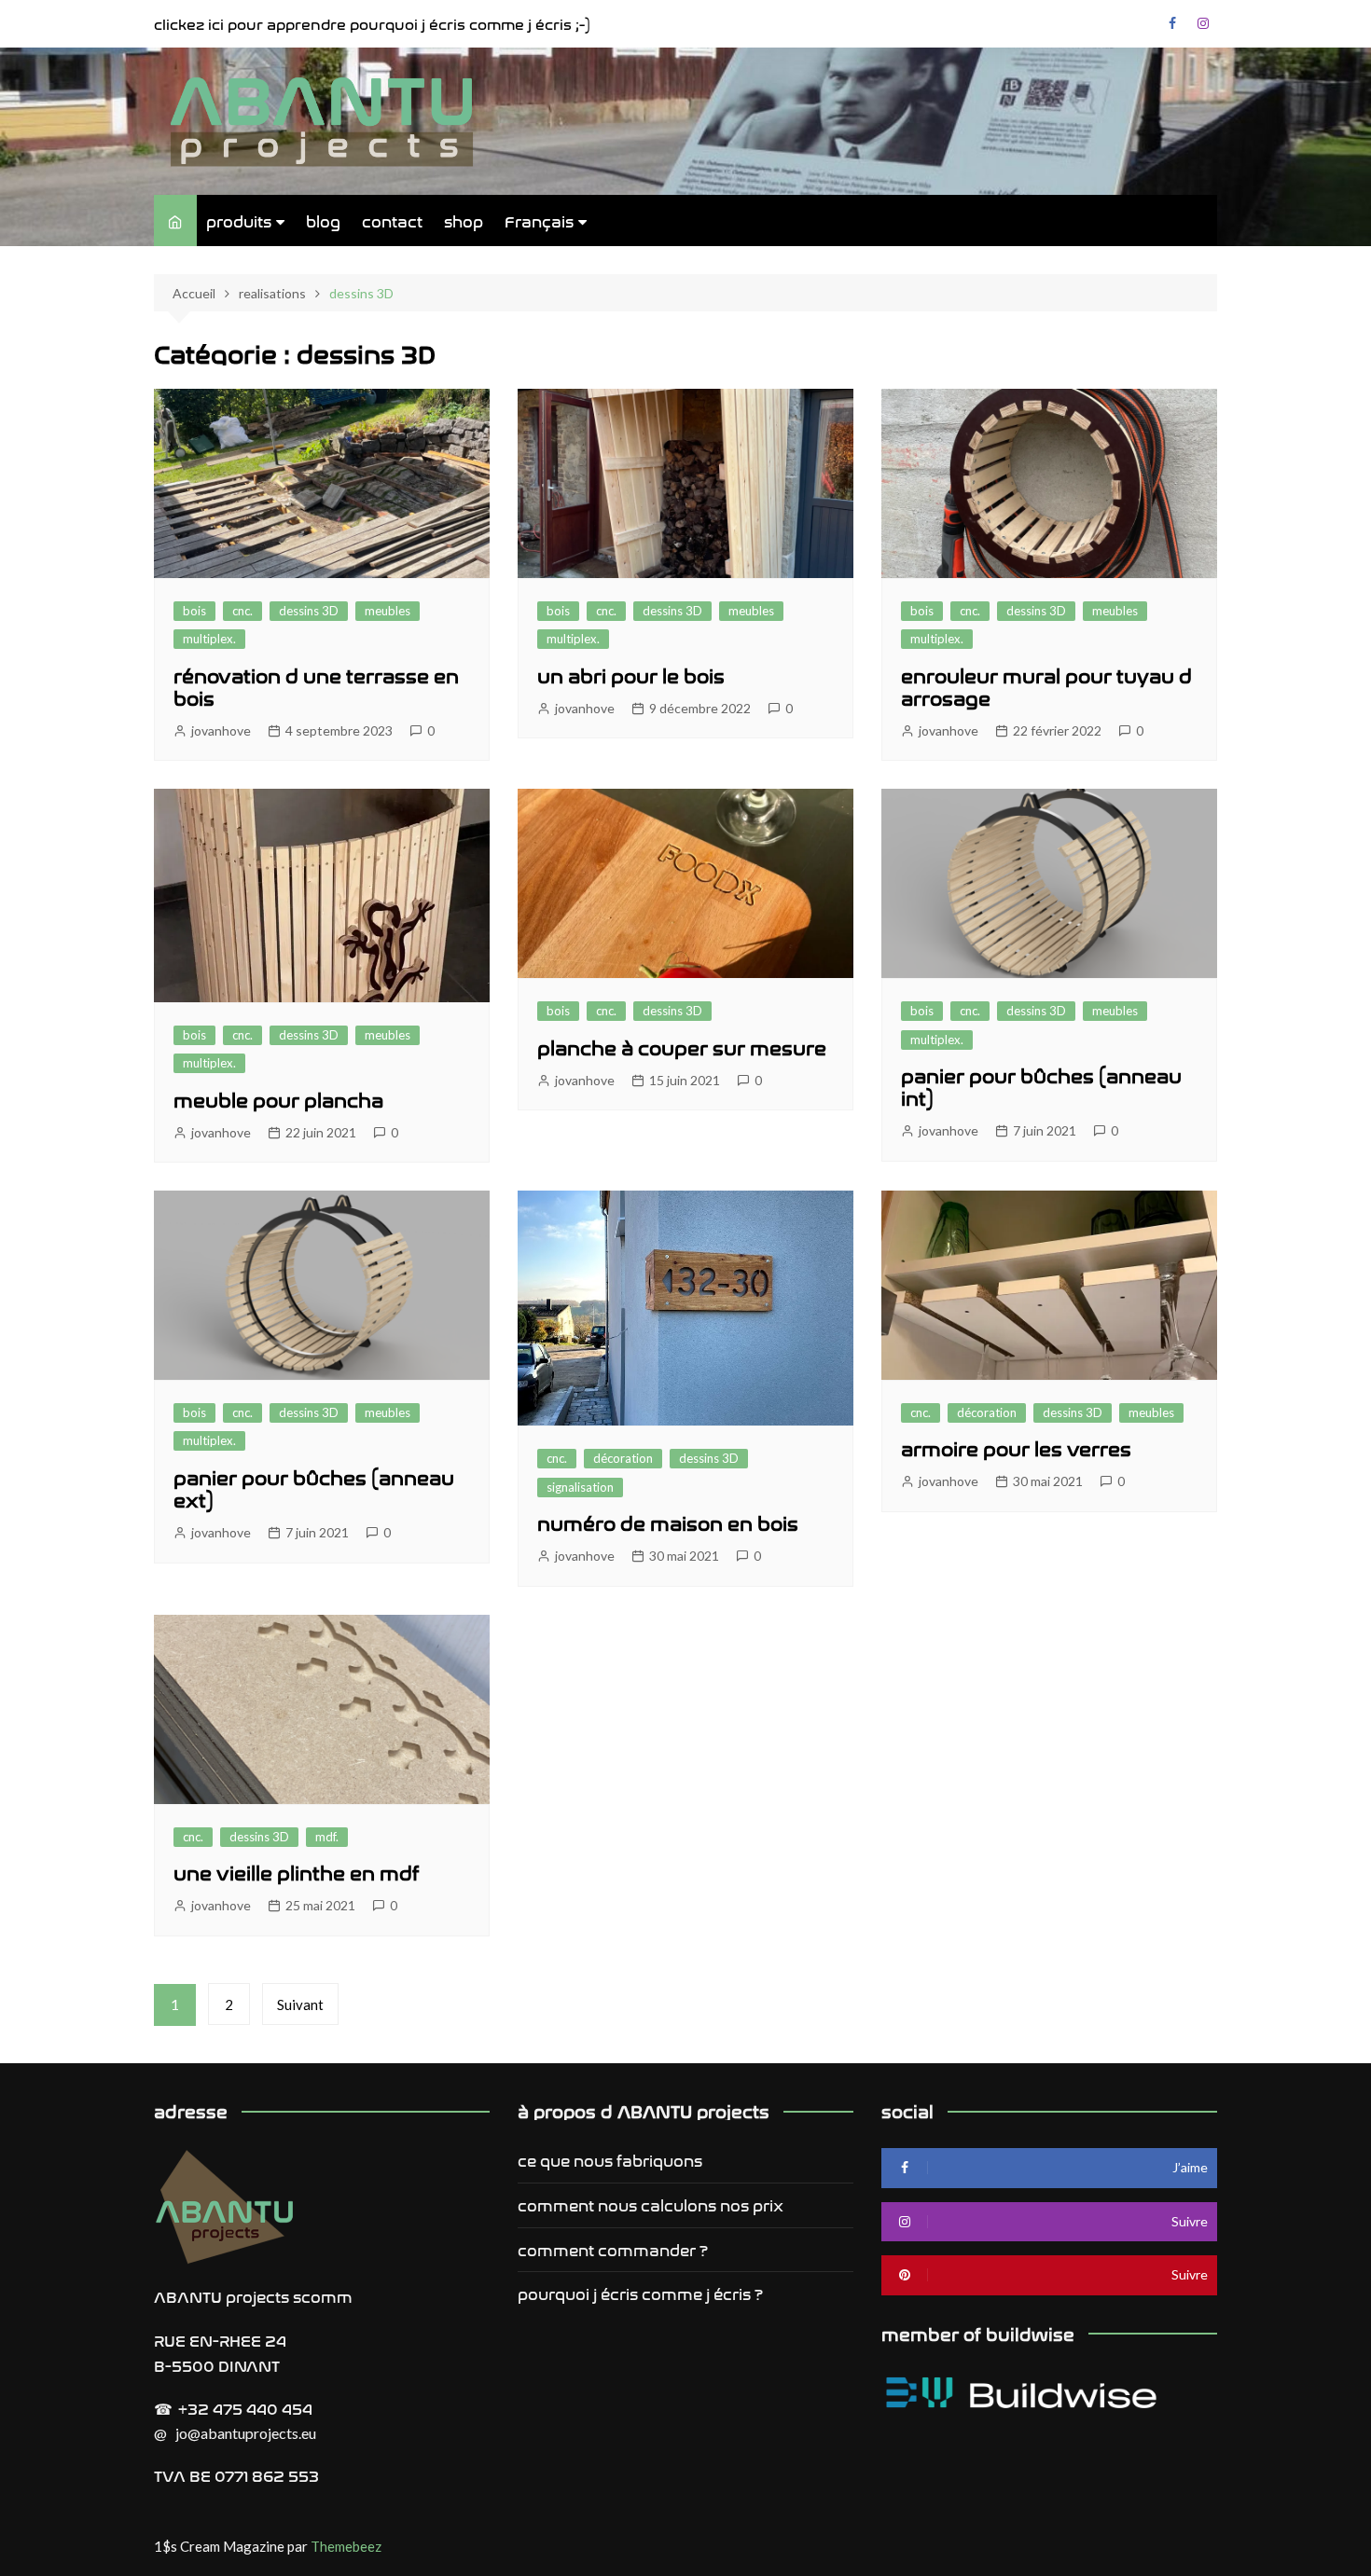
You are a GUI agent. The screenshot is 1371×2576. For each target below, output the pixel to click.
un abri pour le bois (631, 675)
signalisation (580, 1487)
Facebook (1172, 23)
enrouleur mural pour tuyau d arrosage (1046, 686)
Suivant (300, 2004)
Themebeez (346, 2546)
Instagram (1203, 23)
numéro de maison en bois (668, 1522)
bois (194, 611)
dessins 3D (309, 611)
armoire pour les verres (1016, 1447)
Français (539, 220)
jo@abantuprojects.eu (246, 2433)
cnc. (242, 611)
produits (239, 220)
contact (392, 220)
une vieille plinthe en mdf (297, 1872)
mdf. (327, 1837)
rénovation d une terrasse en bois (316, 686)
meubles (388, 611)
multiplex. (209, 639)
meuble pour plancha (278, 1099)
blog (323, 220)
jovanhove (221, 730)
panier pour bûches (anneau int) (1041, 1086)
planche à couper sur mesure (682, 1047)
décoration (623, 1458)
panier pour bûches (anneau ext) (314, 1488)
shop (464, 220)
